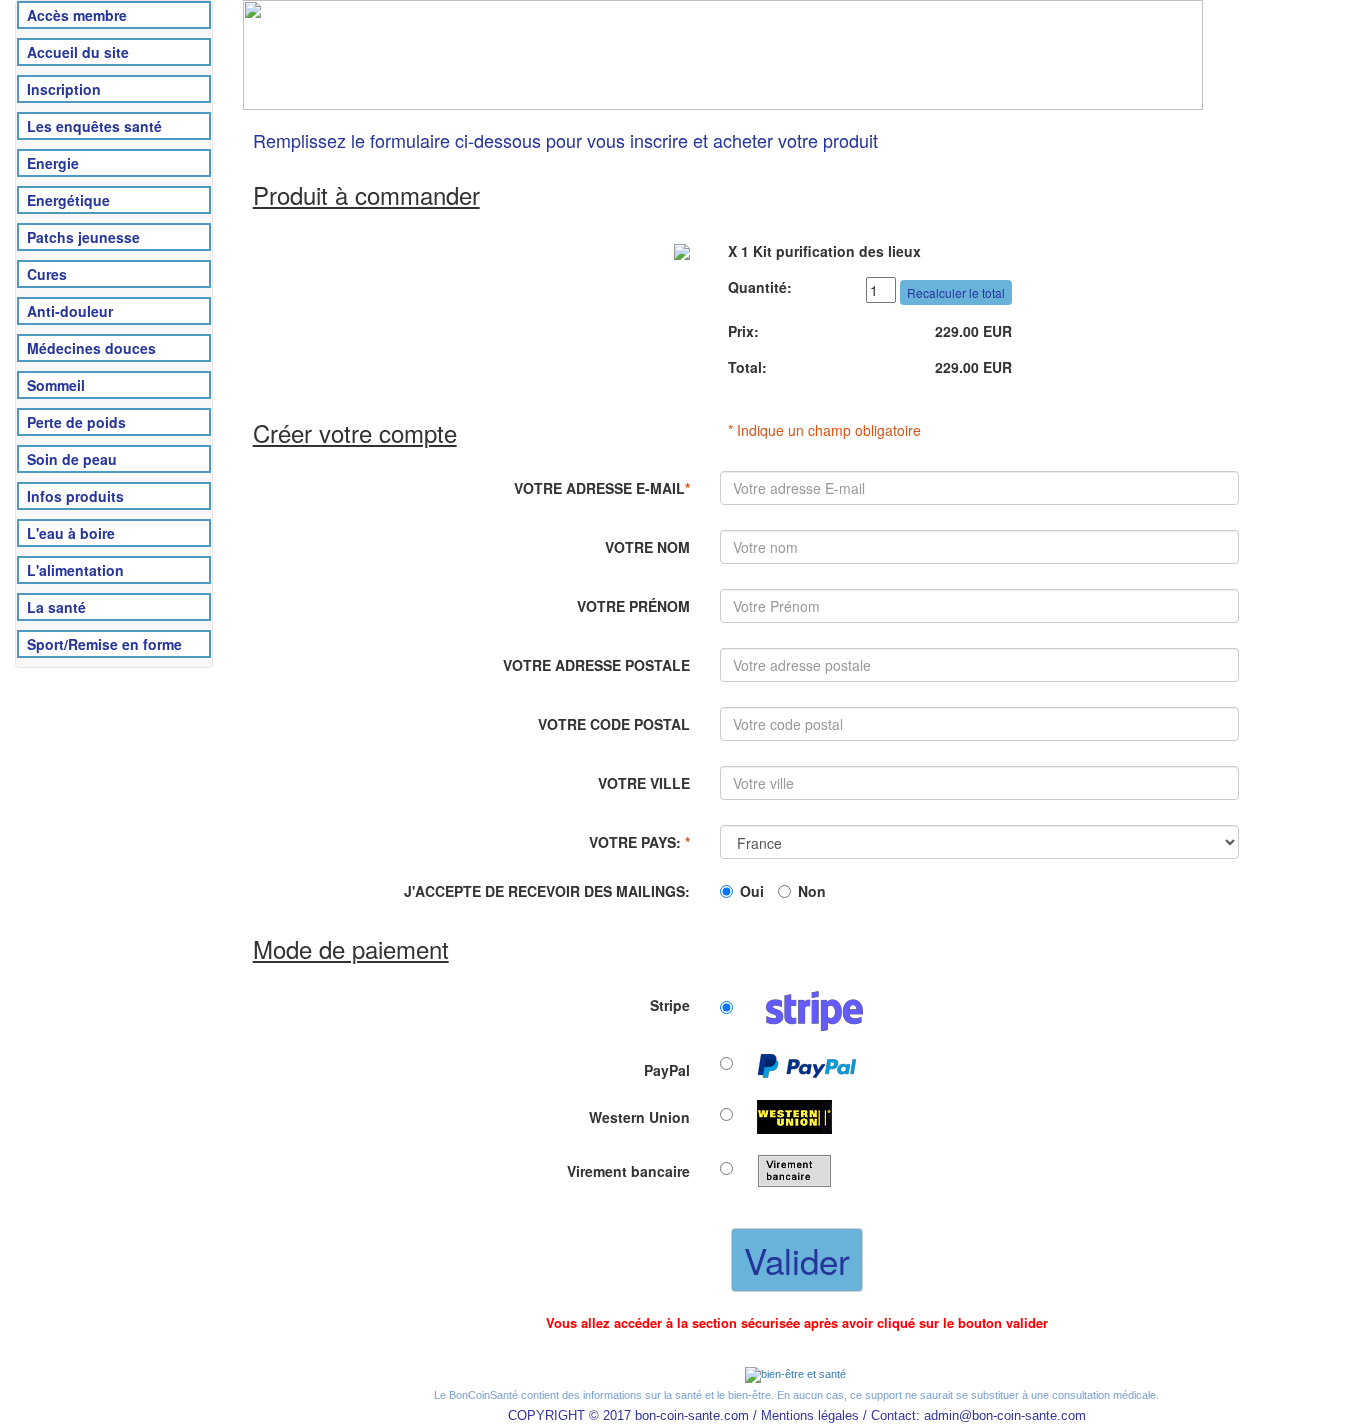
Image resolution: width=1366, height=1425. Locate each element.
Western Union (639, 1117)
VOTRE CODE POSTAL (614, 724)
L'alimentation (75, 570)
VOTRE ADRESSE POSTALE (596, 665)
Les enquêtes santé (94, 126)
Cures (47, 274)
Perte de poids (76, 422)
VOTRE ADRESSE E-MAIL (602, 488)
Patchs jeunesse (83, 237)
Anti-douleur (70, 311)
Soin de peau (72, 459)
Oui (752, 891)
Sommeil (56, 385)
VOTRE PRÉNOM (633, 606)
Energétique (68, 200)
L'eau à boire (71, 533)
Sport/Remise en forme (104, 644)
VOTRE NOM (647, 547)
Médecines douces (91, 348)
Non (812, 891)
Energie (53, 163)
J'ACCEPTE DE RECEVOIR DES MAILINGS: (547, 891)
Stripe (670, 1005)
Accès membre (77, 15)
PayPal (667, 1070)
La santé (56, 607)
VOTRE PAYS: (639, 842)
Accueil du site (78, 52)
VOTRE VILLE (644, 783)
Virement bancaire (628, 1171)
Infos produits (75, 496)
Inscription (64, 89)
